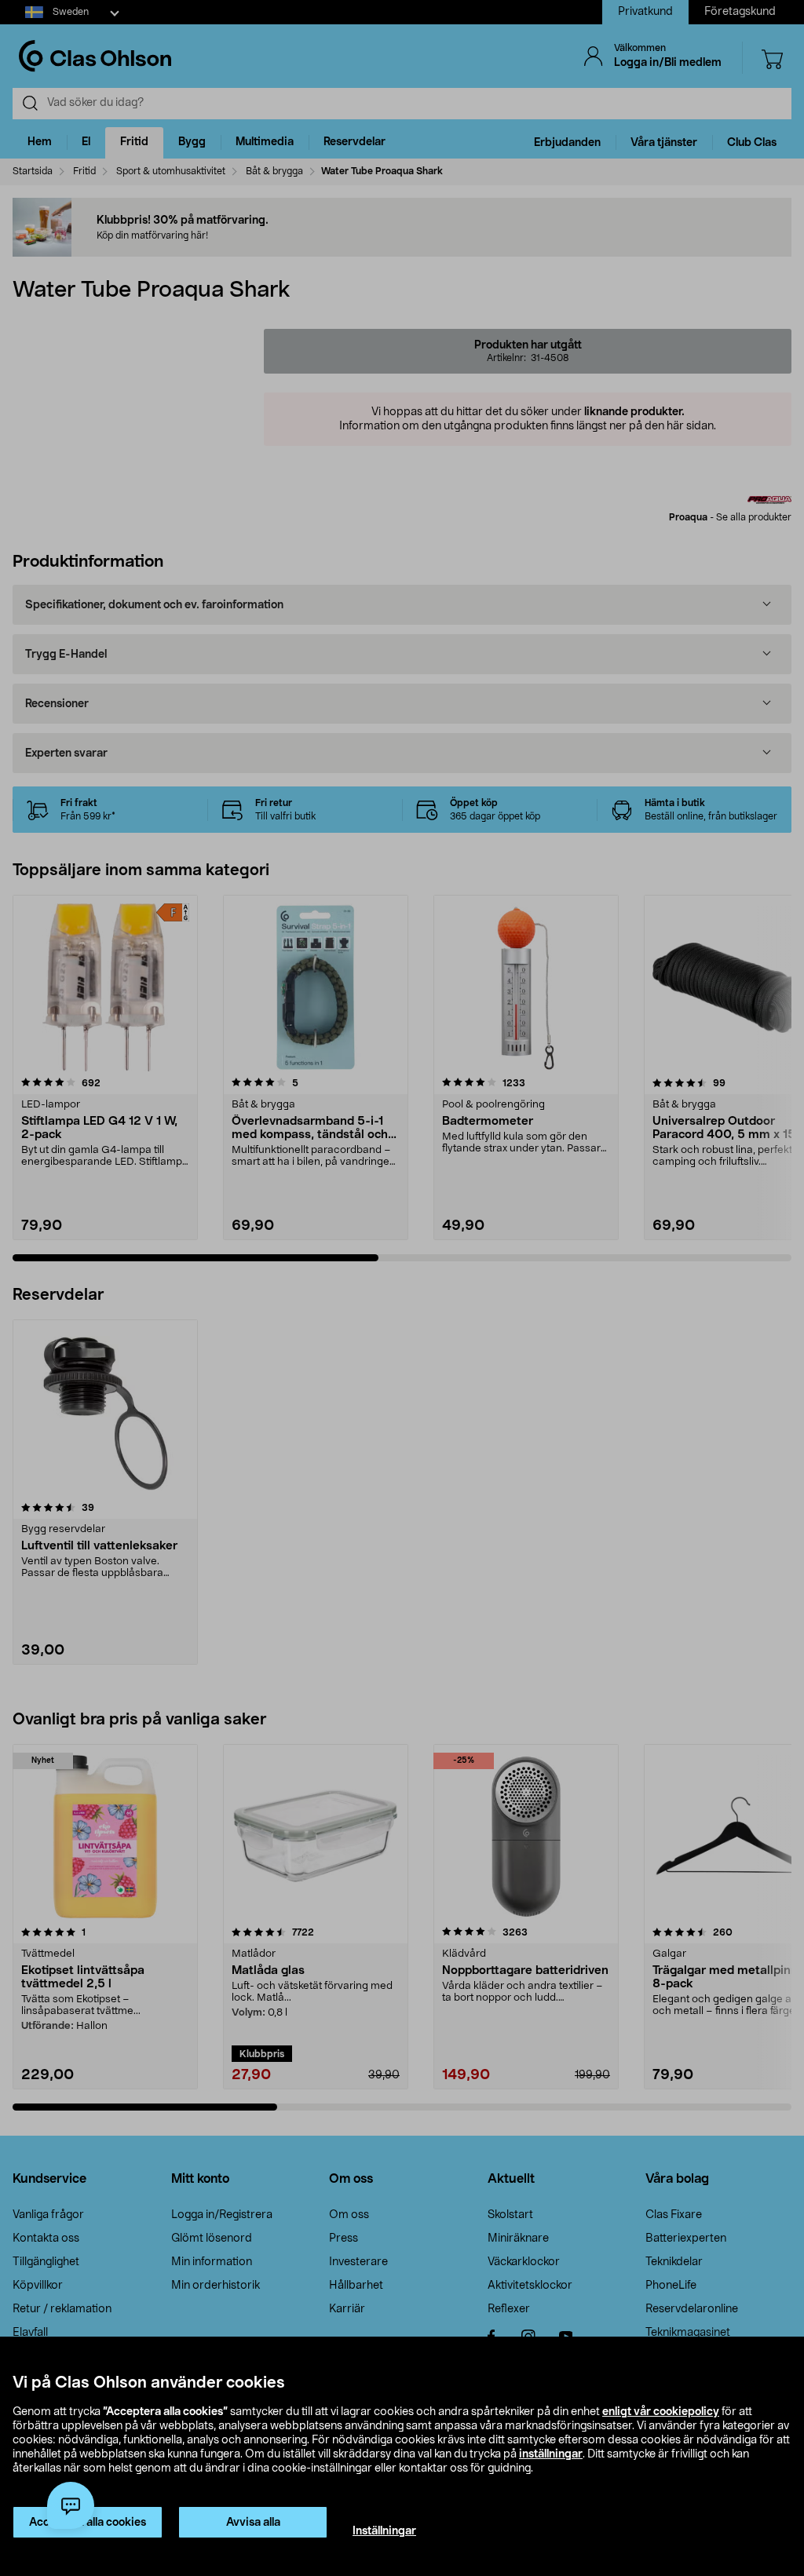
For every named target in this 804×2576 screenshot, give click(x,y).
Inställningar (384, 2531)
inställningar (551, 2454)
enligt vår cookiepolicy (661, 2412)
